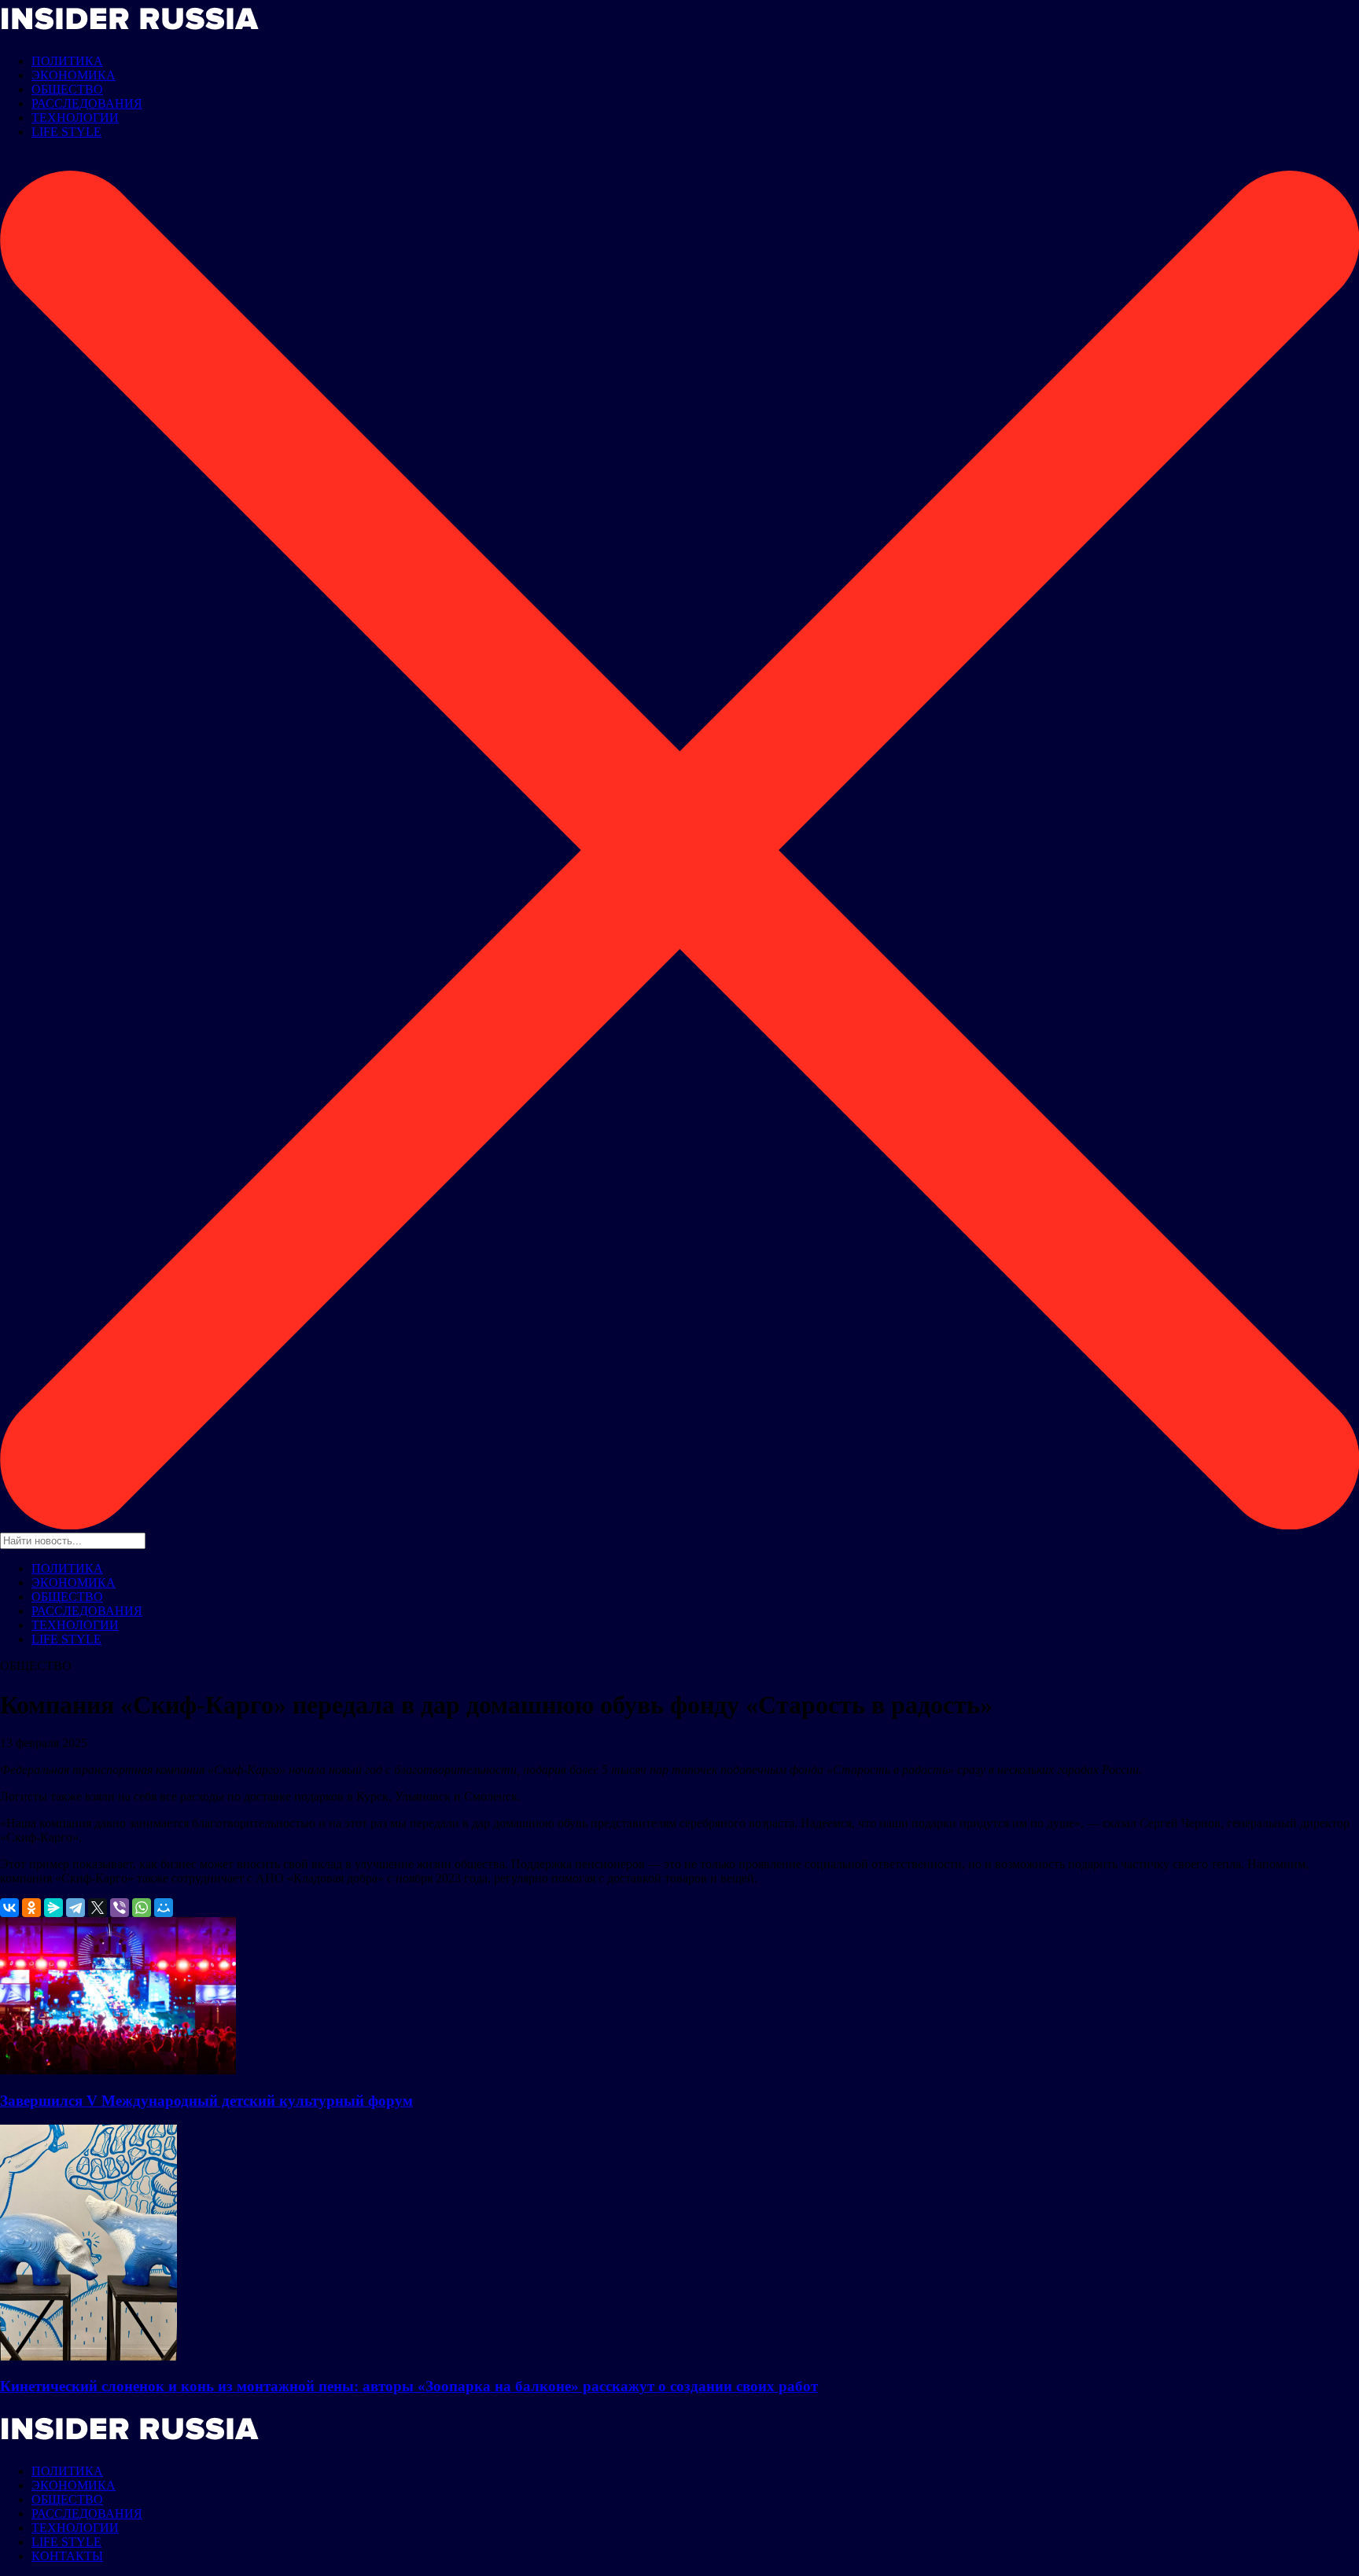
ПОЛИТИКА (67, 61)
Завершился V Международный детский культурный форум (206, 2101)
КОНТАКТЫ (67, 2556)
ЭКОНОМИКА (74, 75)
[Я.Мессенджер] (53, 1908)
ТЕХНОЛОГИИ (75, 118)
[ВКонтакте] (9, 1908)
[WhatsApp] (142, 1908)
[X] (98, 1908)
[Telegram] (75, 1908)
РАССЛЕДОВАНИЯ (87, 103)
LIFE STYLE (66, 132)
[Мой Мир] (164, 1908)
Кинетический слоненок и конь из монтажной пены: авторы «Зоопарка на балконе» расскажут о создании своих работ (409, 2386)
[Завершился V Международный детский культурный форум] (118, 2070)
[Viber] (120, 1908)
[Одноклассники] (31, 1908)
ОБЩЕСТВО (67, 89)
